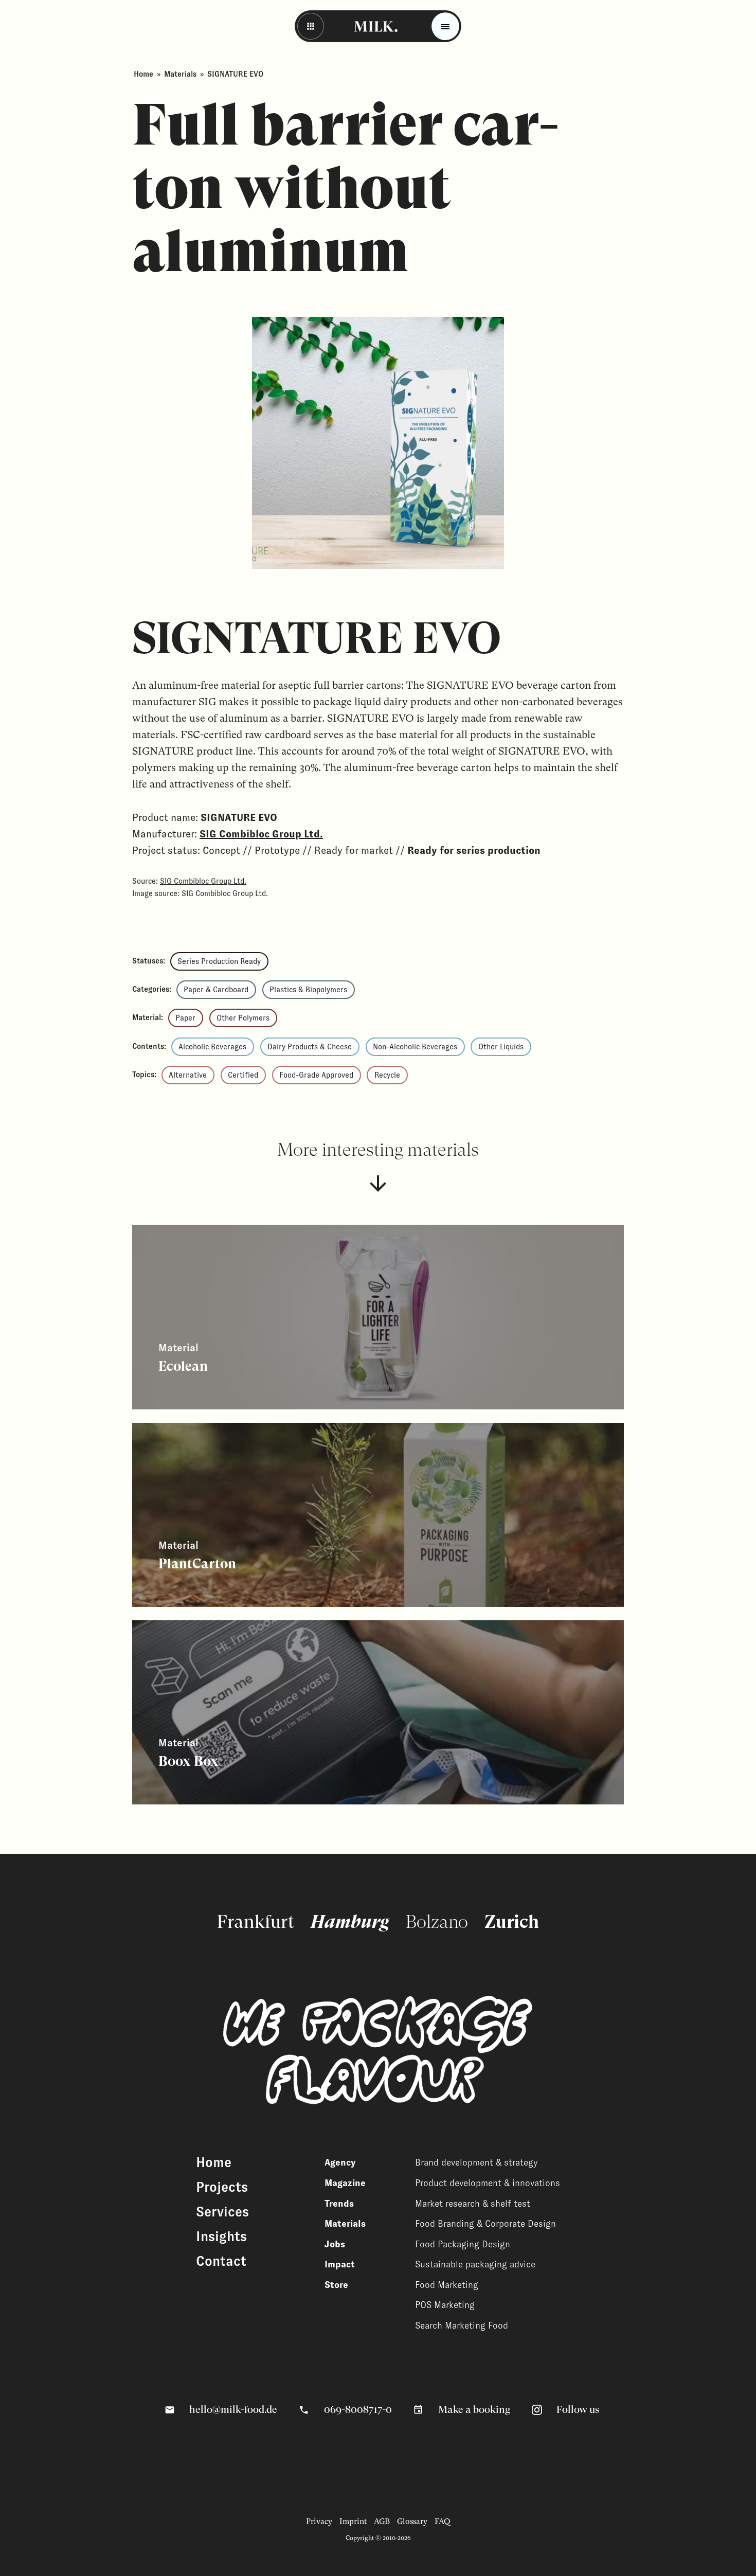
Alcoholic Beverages (212, 1047)
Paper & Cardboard (216, 990)
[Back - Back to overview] (311, 26)
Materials (180, 74)
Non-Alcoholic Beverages (415, 1047)
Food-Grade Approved (316, 1075)
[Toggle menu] (445, 26)
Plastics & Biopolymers (308, 990)
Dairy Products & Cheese (310, 1047)
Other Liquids (501, 1047)
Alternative (188, 1075)
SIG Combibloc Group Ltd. (261, 834)
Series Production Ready (219, 961)
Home (143, 74)
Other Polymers (243, 1018)
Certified (243, 1075)
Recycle (387, 1075)
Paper (185, 1018)
